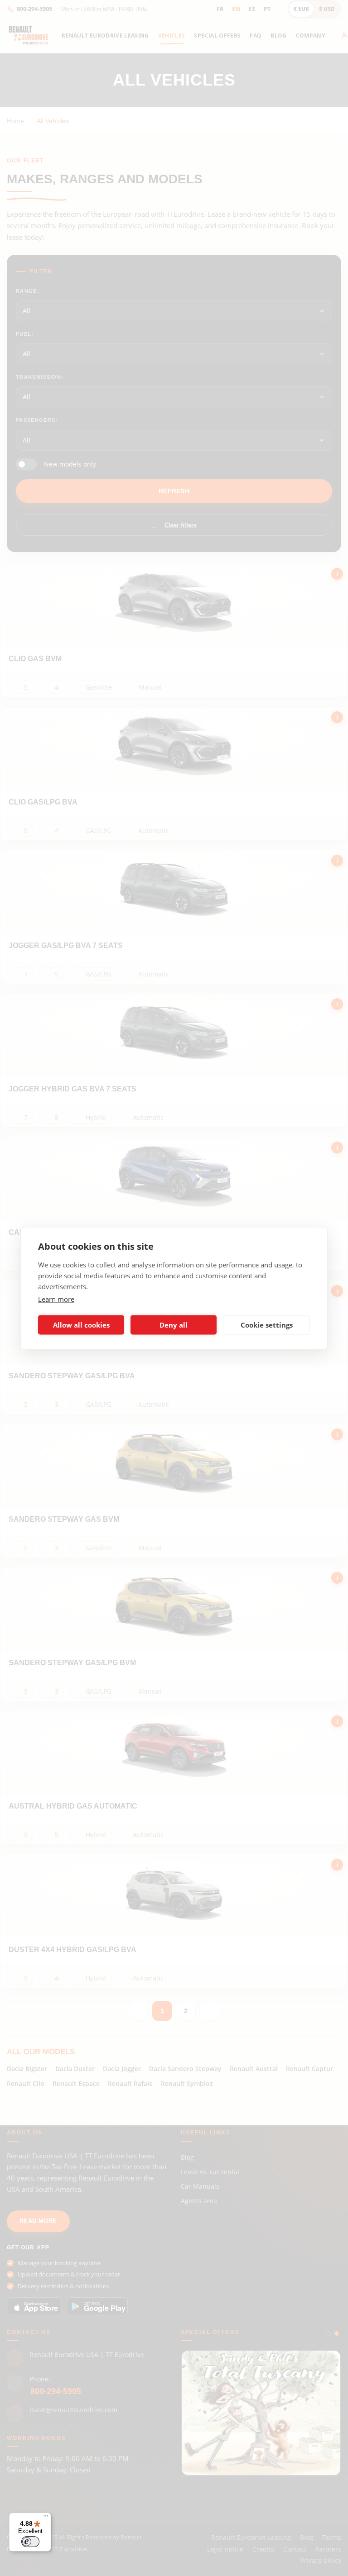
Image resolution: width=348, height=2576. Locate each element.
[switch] (30, 2542)
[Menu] (46, 2518)
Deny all (174, 1325)
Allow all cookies (81, 1325)
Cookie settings (267, 1325)
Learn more (56, 1299)
